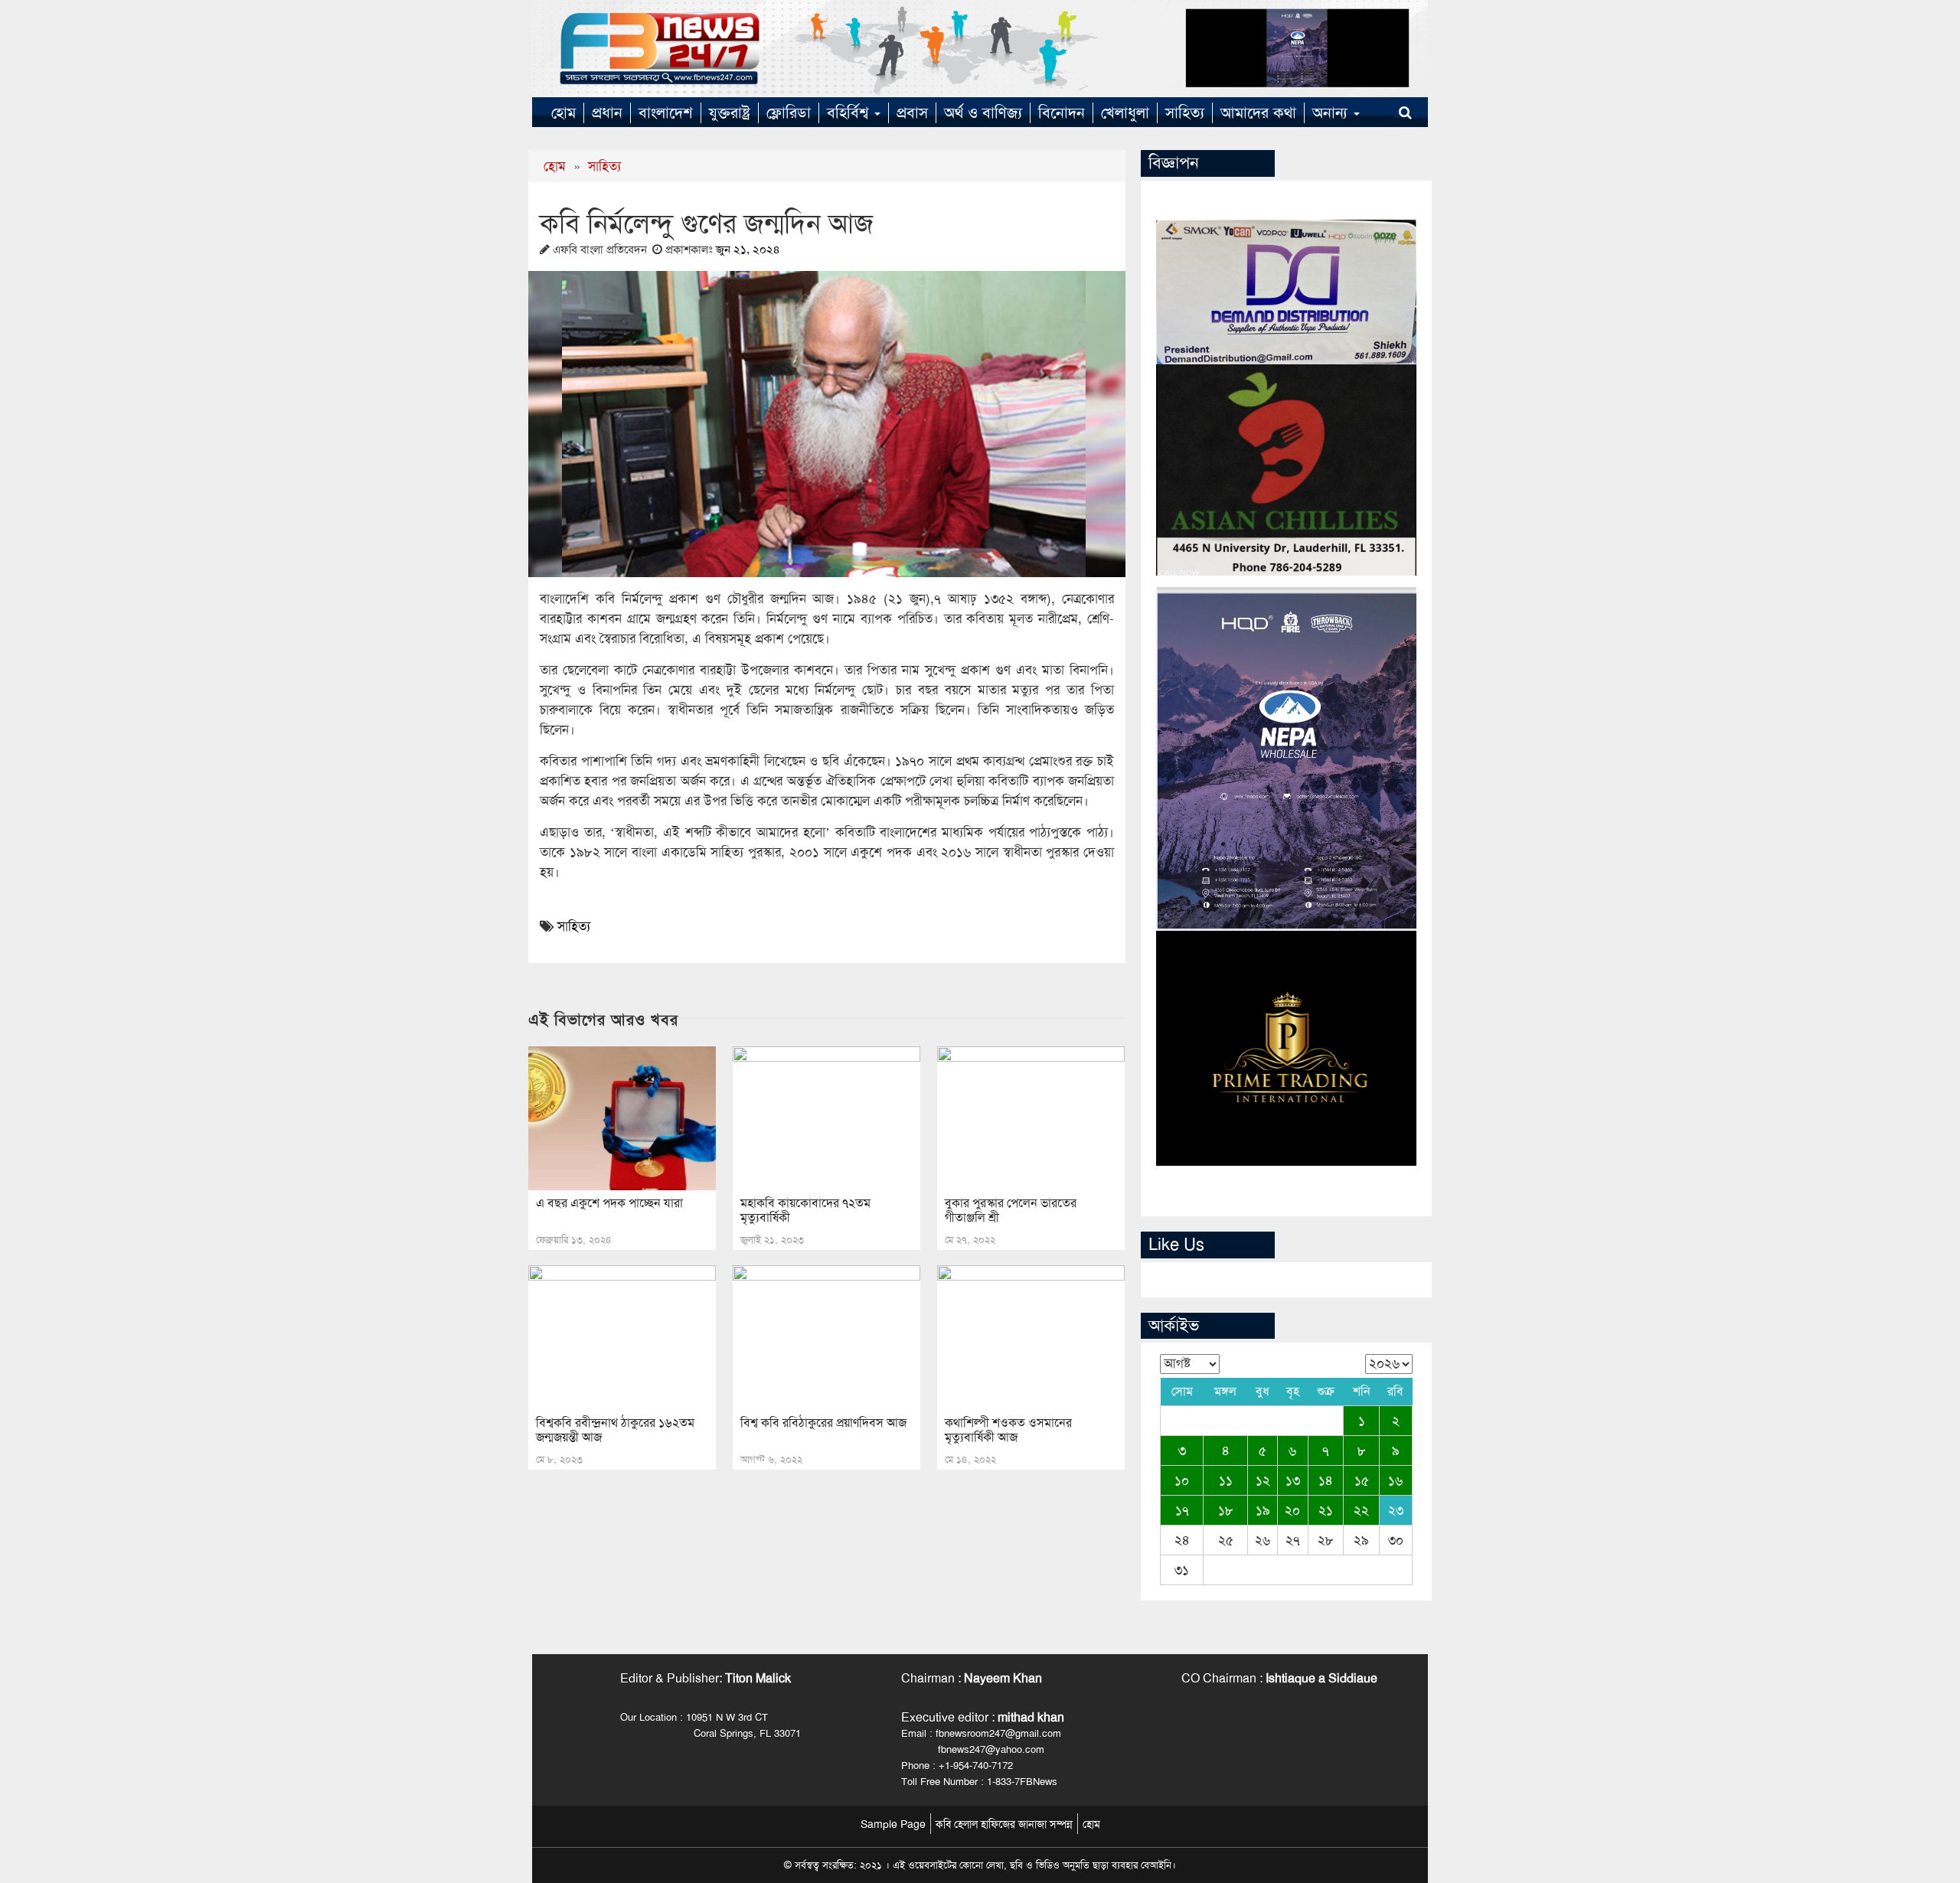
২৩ (1396, 1510)
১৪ (1326, 1480)
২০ (1292, 1510)
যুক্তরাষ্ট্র (730, 113)
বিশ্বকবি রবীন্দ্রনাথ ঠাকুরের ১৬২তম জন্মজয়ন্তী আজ (615, 1430)
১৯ (1263, 1510)
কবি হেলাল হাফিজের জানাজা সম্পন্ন (1004, 1824)
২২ (1361, 1510)
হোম (563, 113)
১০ (1182, 1480)
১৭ (1182, 1510)
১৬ (1395, 1480)
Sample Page (893, 1824)
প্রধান (607, 113)
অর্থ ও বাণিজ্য (983, 113)
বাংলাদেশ (666, 113)
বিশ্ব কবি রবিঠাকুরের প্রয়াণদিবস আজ (823, 1423)
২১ (1326, 1510)
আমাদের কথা (1258, 113)
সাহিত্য (1185, 113)
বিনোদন (1062, 113)
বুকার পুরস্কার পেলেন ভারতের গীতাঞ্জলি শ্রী (1011, 1210)
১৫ (1362, 1480)
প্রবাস (912, 113)
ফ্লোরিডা (789, 113)
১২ (1263, 1480)
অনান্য (1332, 113)
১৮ (1226, 1510)
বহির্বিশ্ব (850, 113)
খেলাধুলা (1125, 113)
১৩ (1293, 1480)
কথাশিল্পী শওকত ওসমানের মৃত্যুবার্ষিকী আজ (1008, 1430)
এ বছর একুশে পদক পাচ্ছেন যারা (609, 1203)
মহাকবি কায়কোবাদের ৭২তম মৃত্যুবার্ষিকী (805, 1210)
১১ (1226, 1480)
